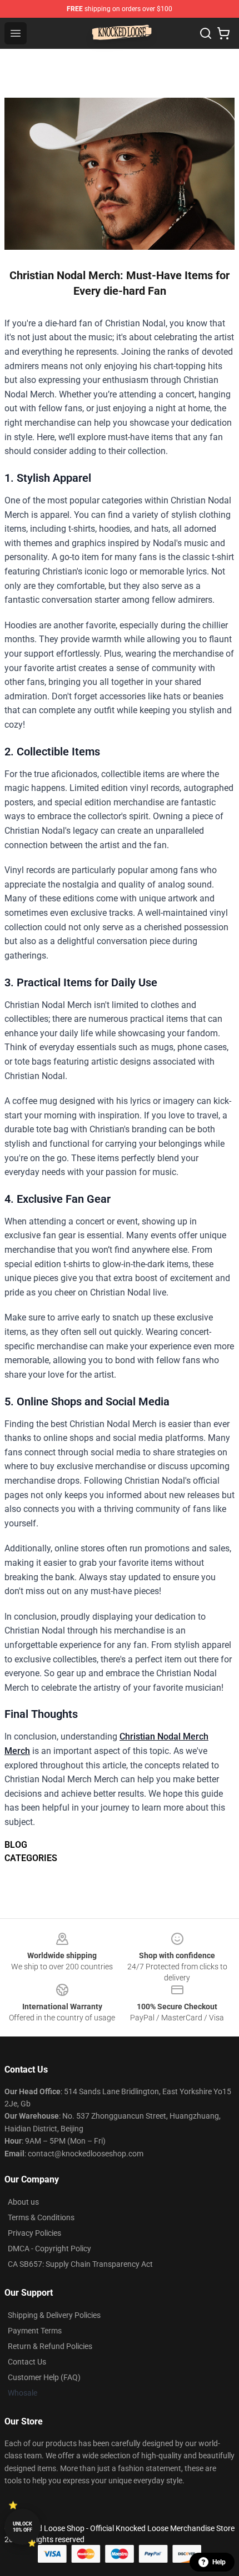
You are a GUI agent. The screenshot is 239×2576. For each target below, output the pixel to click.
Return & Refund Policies (50, 2346)
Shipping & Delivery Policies (54, 2315)
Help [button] (219, 2562)
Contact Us (27, 2362)
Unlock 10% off (23, 2527)
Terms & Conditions (41, 2217)
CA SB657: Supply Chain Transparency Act (80, 2264)
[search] (206, 33)
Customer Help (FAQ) (44, 2377)
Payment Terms (35, 2331)
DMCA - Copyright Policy (49, 2249)
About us (23, 2202)
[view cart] (223, 33)
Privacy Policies (34, 2233)
